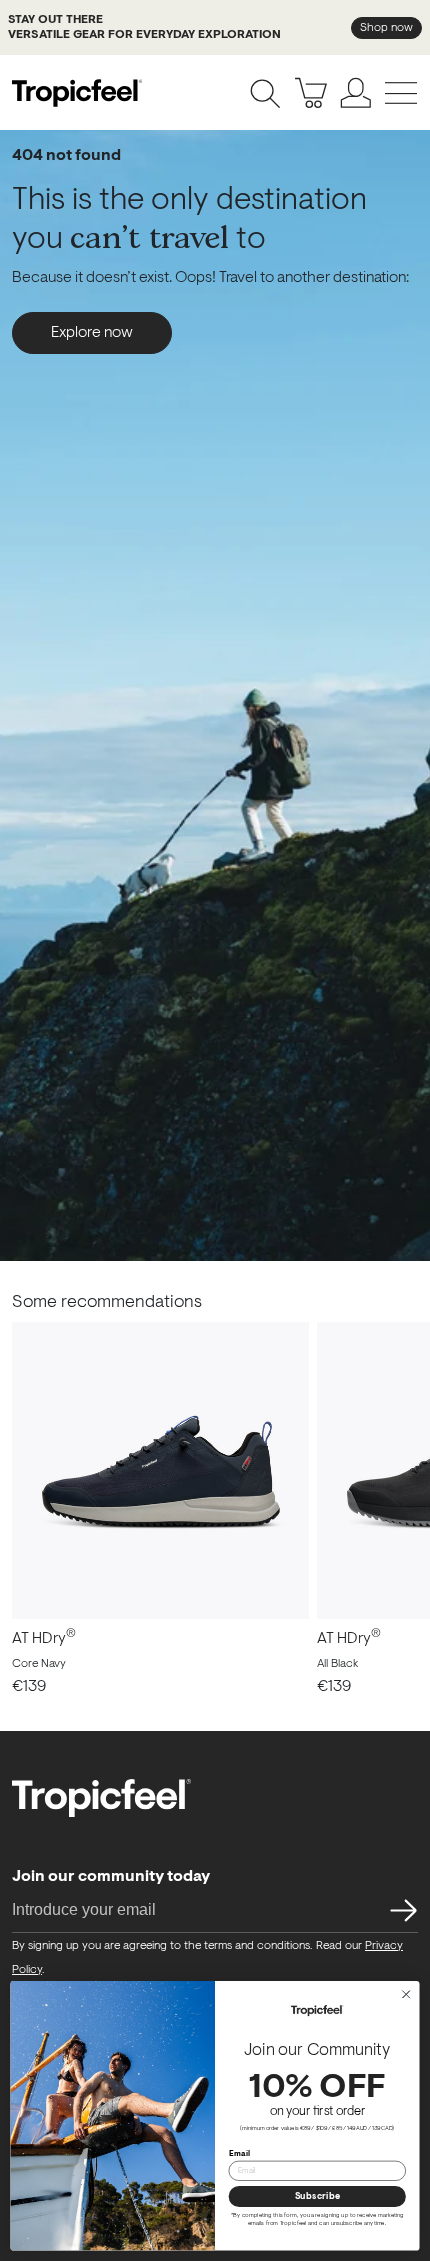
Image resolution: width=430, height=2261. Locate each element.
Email (240, 2153)
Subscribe (317, 2196)
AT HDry (44, 1639)
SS (397, 1909)
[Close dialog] (406, 1994)
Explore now (92, 333)
